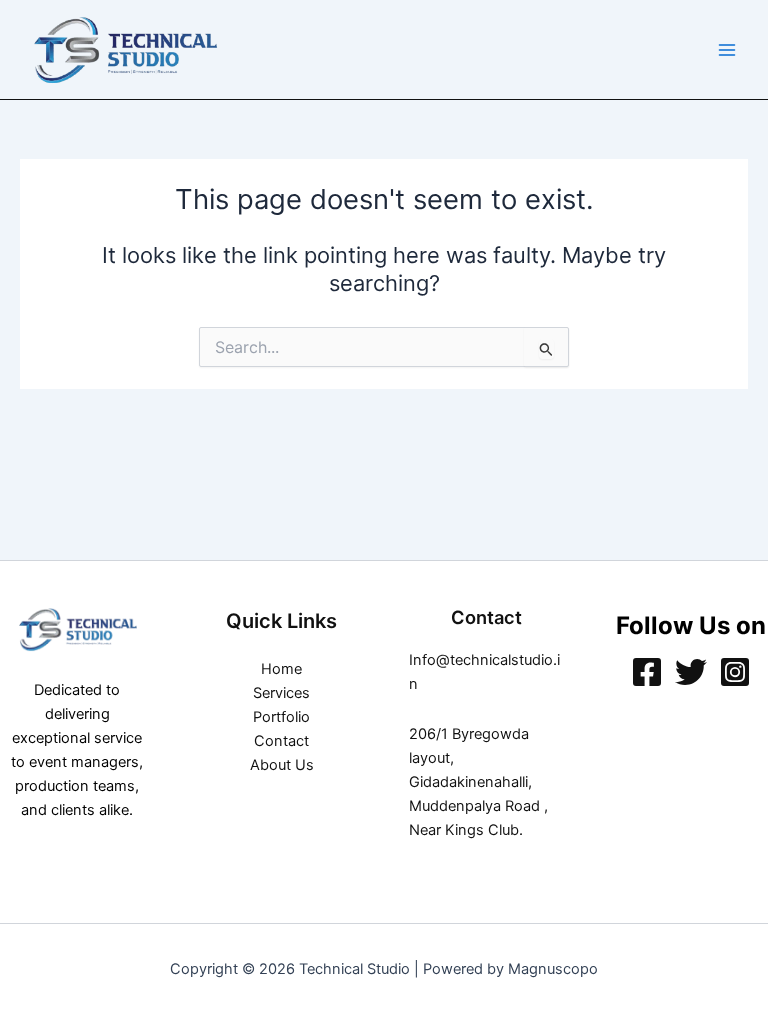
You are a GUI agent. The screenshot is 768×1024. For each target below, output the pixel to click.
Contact (281, 741)
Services (281, 693)
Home (281, 669)
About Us (282, 765)
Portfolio (281, 717)
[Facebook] (647, 672)
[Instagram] (735, 672)
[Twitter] (691, 672)
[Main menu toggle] (727, 50)
